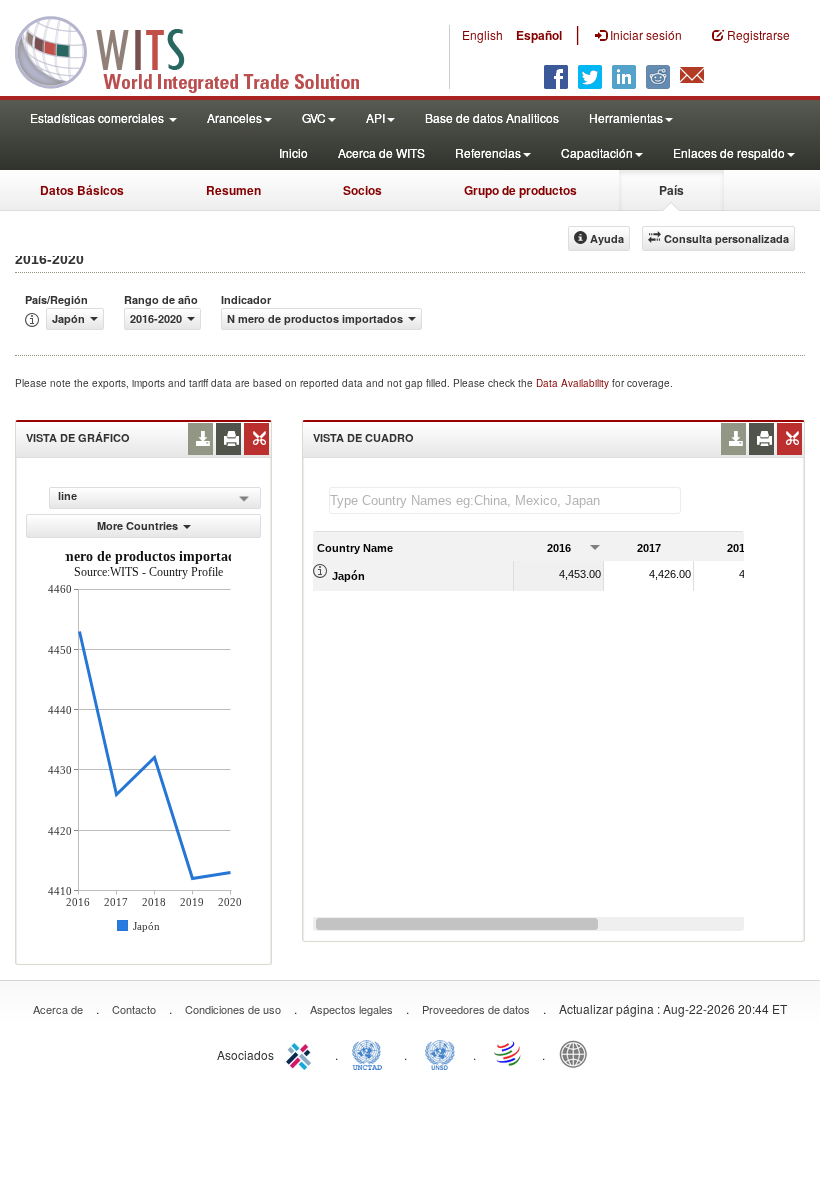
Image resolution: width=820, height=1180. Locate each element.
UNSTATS (440, 1053)
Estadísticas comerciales (98, 117)
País (671, 190)
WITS (200, 50)
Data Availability (574, 383)
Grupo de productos (520, 190)
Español (539, 35)
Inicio (293, 152)
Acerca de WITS (381, 152)
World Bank (578, 1053)
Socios (362, 190)
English (482, 34)
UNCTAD (371, 1053)
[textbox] (505, 500)
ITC (302, 1053)
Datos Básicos (82, 190)
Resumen (233, 190)
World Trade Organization (509, 1053)
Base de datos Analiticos (492, 117)
